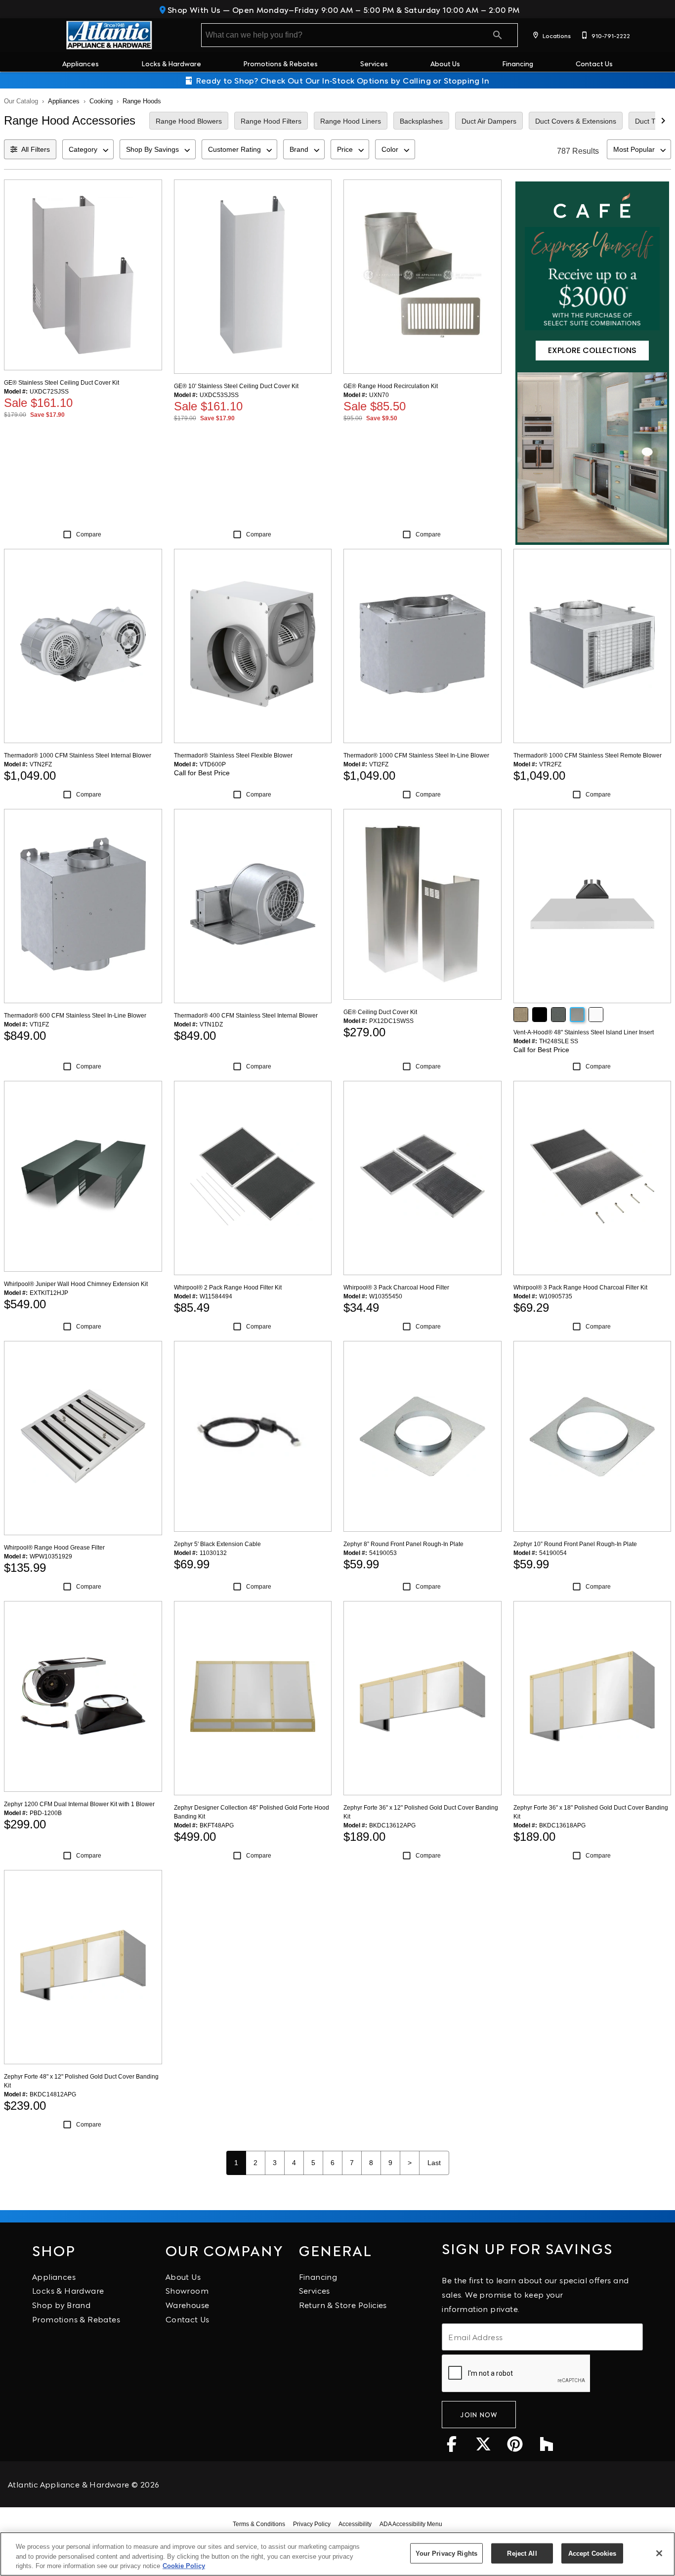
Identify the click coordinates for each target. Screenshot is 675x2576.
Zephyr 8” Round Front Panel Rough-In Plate (403, 1544)
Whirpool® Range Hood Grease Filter (54, 1548)
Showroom (187, 2290)
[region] (337, 2554)
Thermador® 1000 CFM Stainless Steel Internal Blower (78, 755)
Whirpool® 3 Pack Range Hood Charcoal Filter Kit (580, 1288)
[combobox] (88, 149)
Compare (89, 534)
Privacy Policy (312, 2524)
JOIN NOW (479, 2414)
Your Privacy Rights (446, 2553)
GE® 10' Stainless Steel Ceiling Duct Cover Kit (236, 386)
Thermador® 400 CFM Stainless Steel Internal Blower (246, 1016)
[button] (536, 35)
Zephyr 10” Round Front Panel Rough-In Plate (575, 1544)
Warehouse (188, 2304)
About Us (445, 63)
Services (374, 63)
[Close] (659, 2553)
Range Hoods (142, 101)
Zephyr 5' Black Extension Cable (217, 1544)
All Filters (36, 149)
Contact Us (594, 63)
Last (434, 2163)
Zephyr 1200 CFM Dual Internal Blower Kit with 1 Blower (79, 1804)
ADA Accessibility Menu (411, 2524)
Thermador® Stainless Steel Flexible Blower (233, 755)
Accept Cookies (592, 2553)
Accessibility (355, 2524)
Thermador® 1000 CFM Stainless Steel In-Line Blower (416, 755)
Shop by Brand (61, 2304)
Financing (518, 63)
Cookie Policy (184, 2566)
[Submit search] (498, 35)
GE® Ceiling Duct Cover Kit (380, 1012)
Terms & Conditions (259, 2524)
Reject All (522, 2553)
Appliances (81, 63)
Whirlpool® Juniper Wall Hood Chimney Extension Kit (76, 1284)
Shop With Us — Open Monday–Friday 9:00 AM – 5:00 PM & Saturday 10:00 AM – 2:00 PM (343, 9)
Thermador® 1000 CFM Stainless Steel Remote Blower (588, 755)
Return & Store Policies (343, 2304)
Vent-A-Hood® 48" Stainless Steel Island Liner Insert (584, 1032)
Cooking (101, 101)
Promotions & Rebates (280, 63)
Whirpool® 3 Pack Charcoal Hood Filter (396, 1288)
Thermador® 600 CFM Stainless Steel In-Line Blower (75, 1016)
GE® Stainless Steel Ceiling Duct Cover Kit (62, 383)
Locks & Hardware (171, 63)
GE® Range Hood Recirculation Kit (391, 386)
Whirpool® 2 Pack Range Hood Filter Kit (228, 1288)
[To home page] (109, 35)
